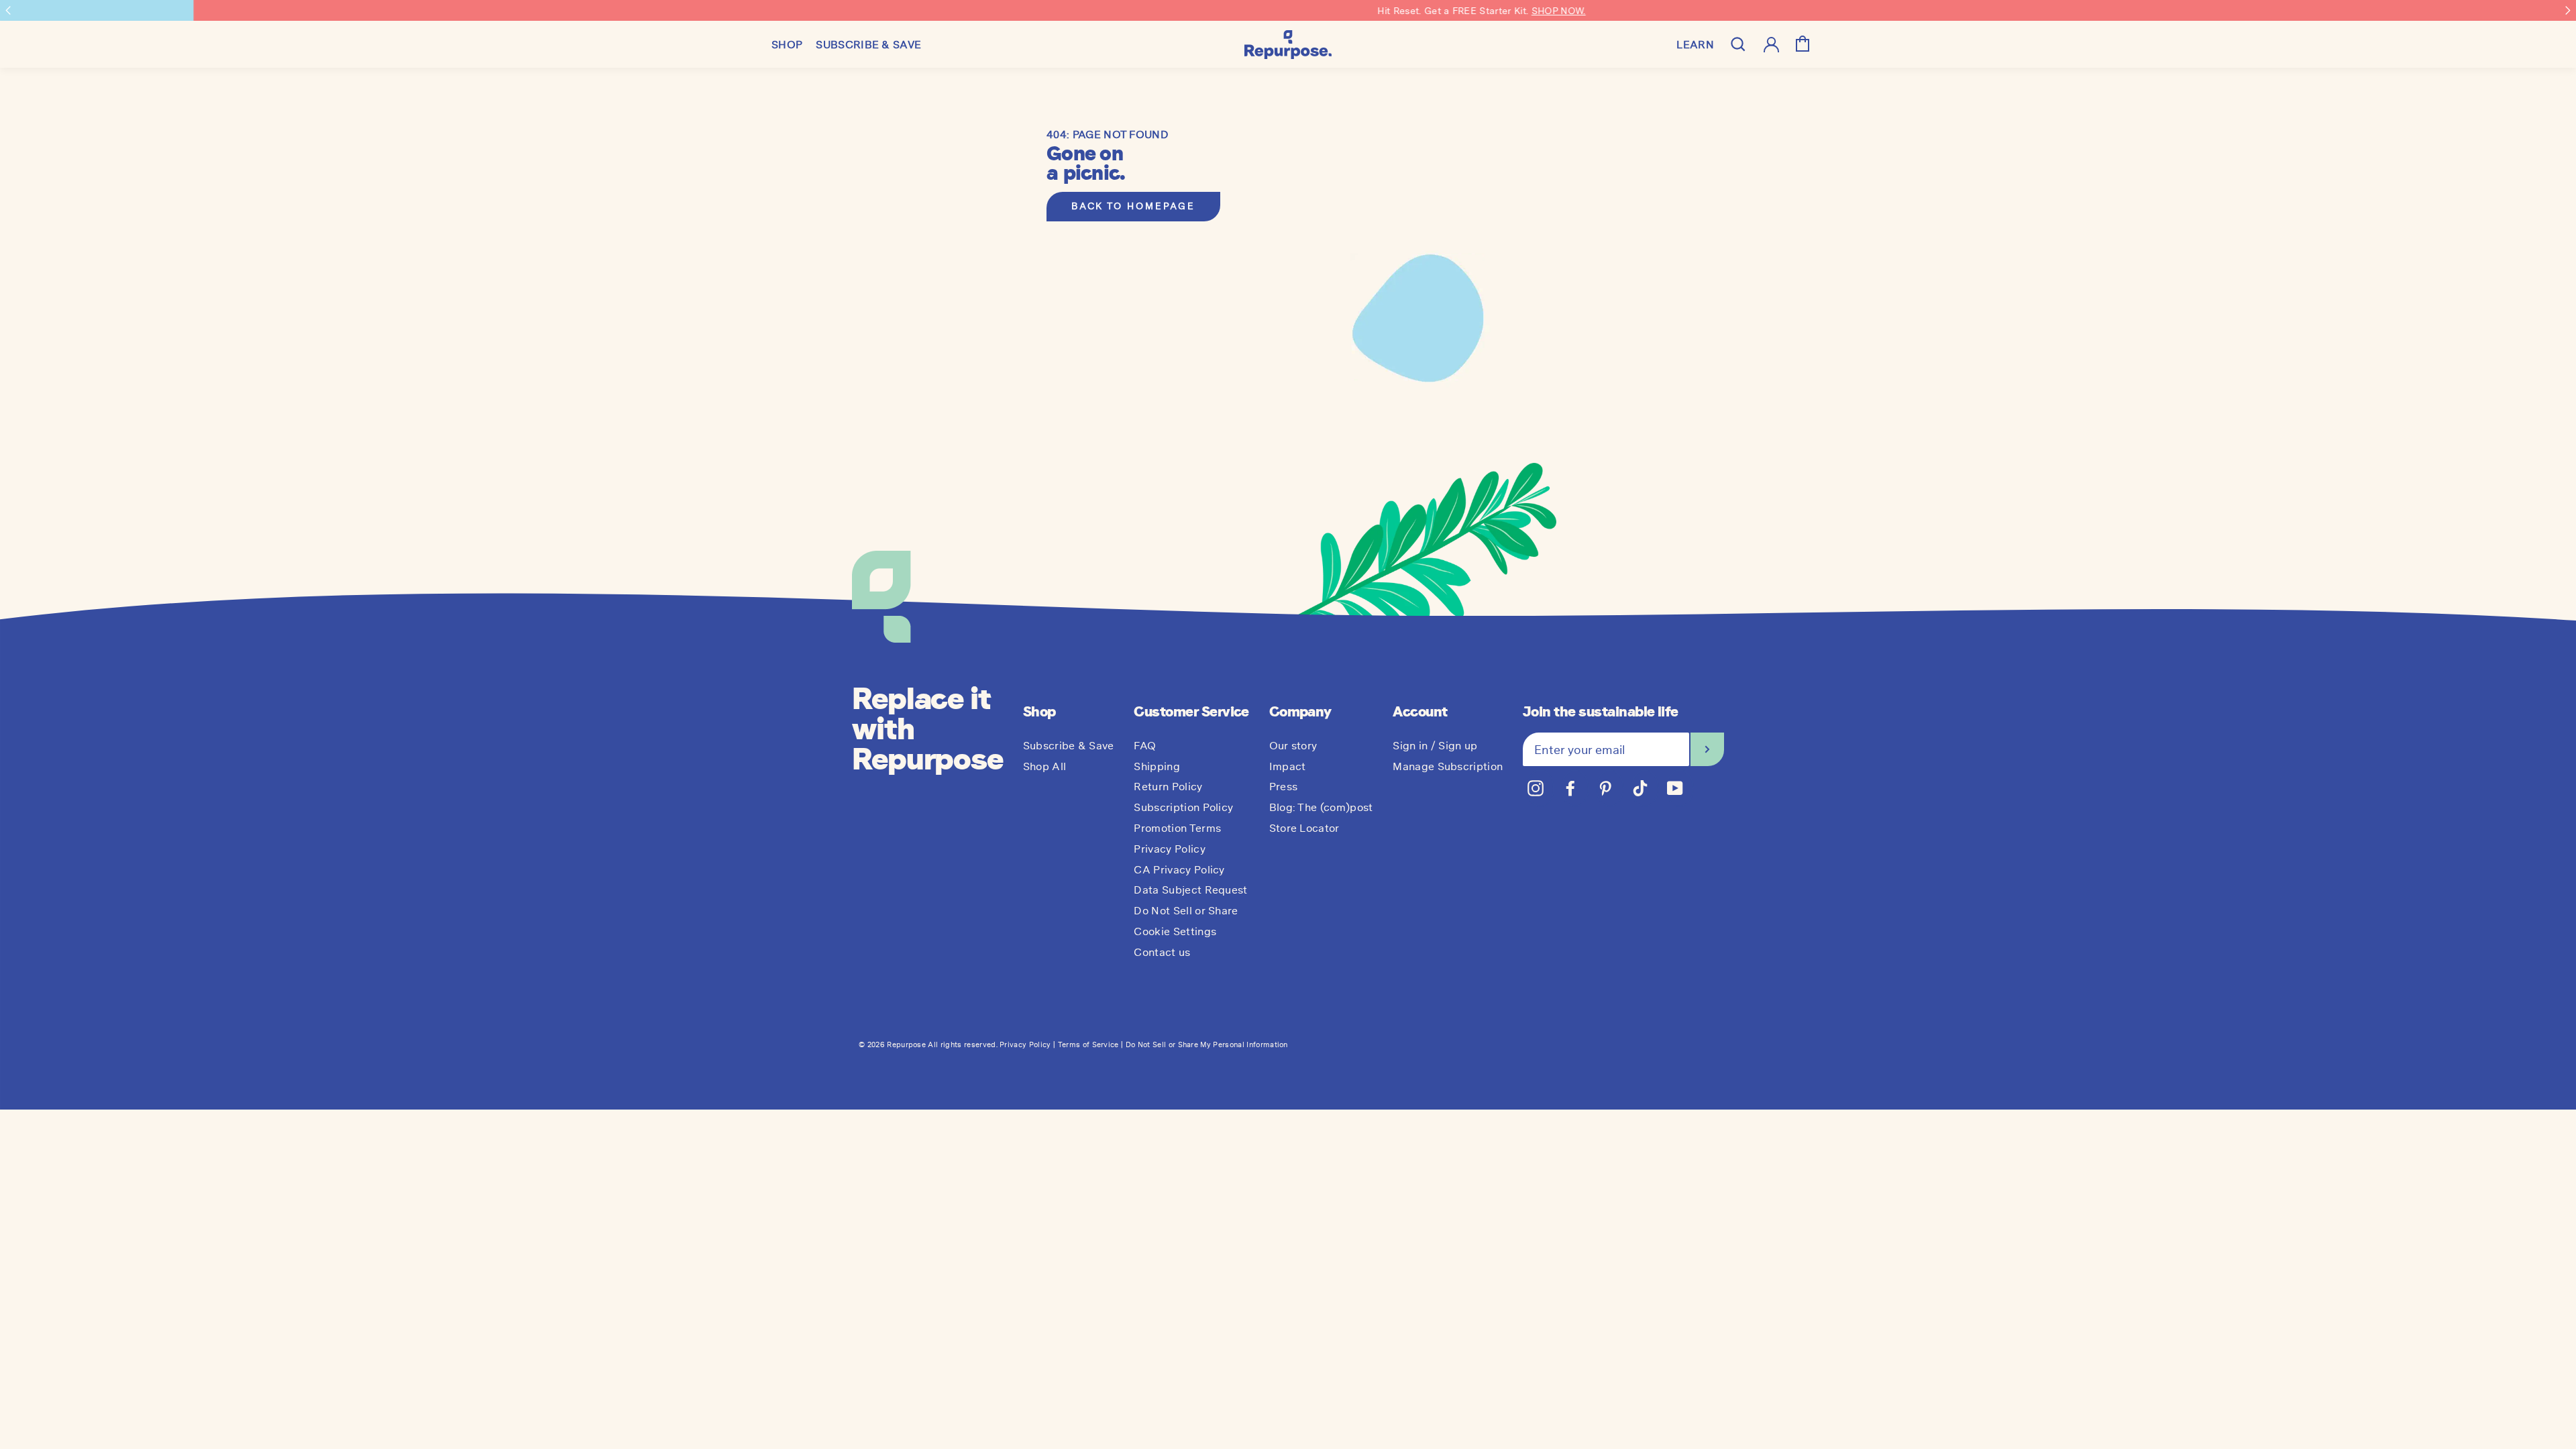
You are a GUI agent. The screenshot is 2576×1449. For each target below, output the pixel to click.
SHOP (787, 44)
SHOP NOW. (1365, 11)
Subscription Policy (1183, 807)
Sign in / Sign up (1435, 745)
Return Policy (1168, 786)
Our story (1293, 745)
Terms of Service (1088, 1044)
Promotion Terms (1177, 828)
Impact (1288, 766)
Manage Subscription (1448, 766)
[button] (8, 10)
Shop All (1045, 766)
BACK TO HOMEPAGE (1133, 206)
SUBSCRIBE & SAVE (868, 44)
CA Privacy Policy (1179, 869)
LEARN (1695, 44)
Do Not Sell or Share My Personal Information (1207, 1044)
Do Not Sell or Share (1186, 910)
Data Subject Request (1190, 890)
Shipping (1157, 766)
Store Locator (1304, 828)
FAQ (1145, 745)
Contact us (1162, 952)
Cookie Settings (1175, 931)
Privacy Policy (1169, 849)
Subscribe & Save (1069, 745)
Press (1284, 786)
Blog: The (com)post (1321, 807)
